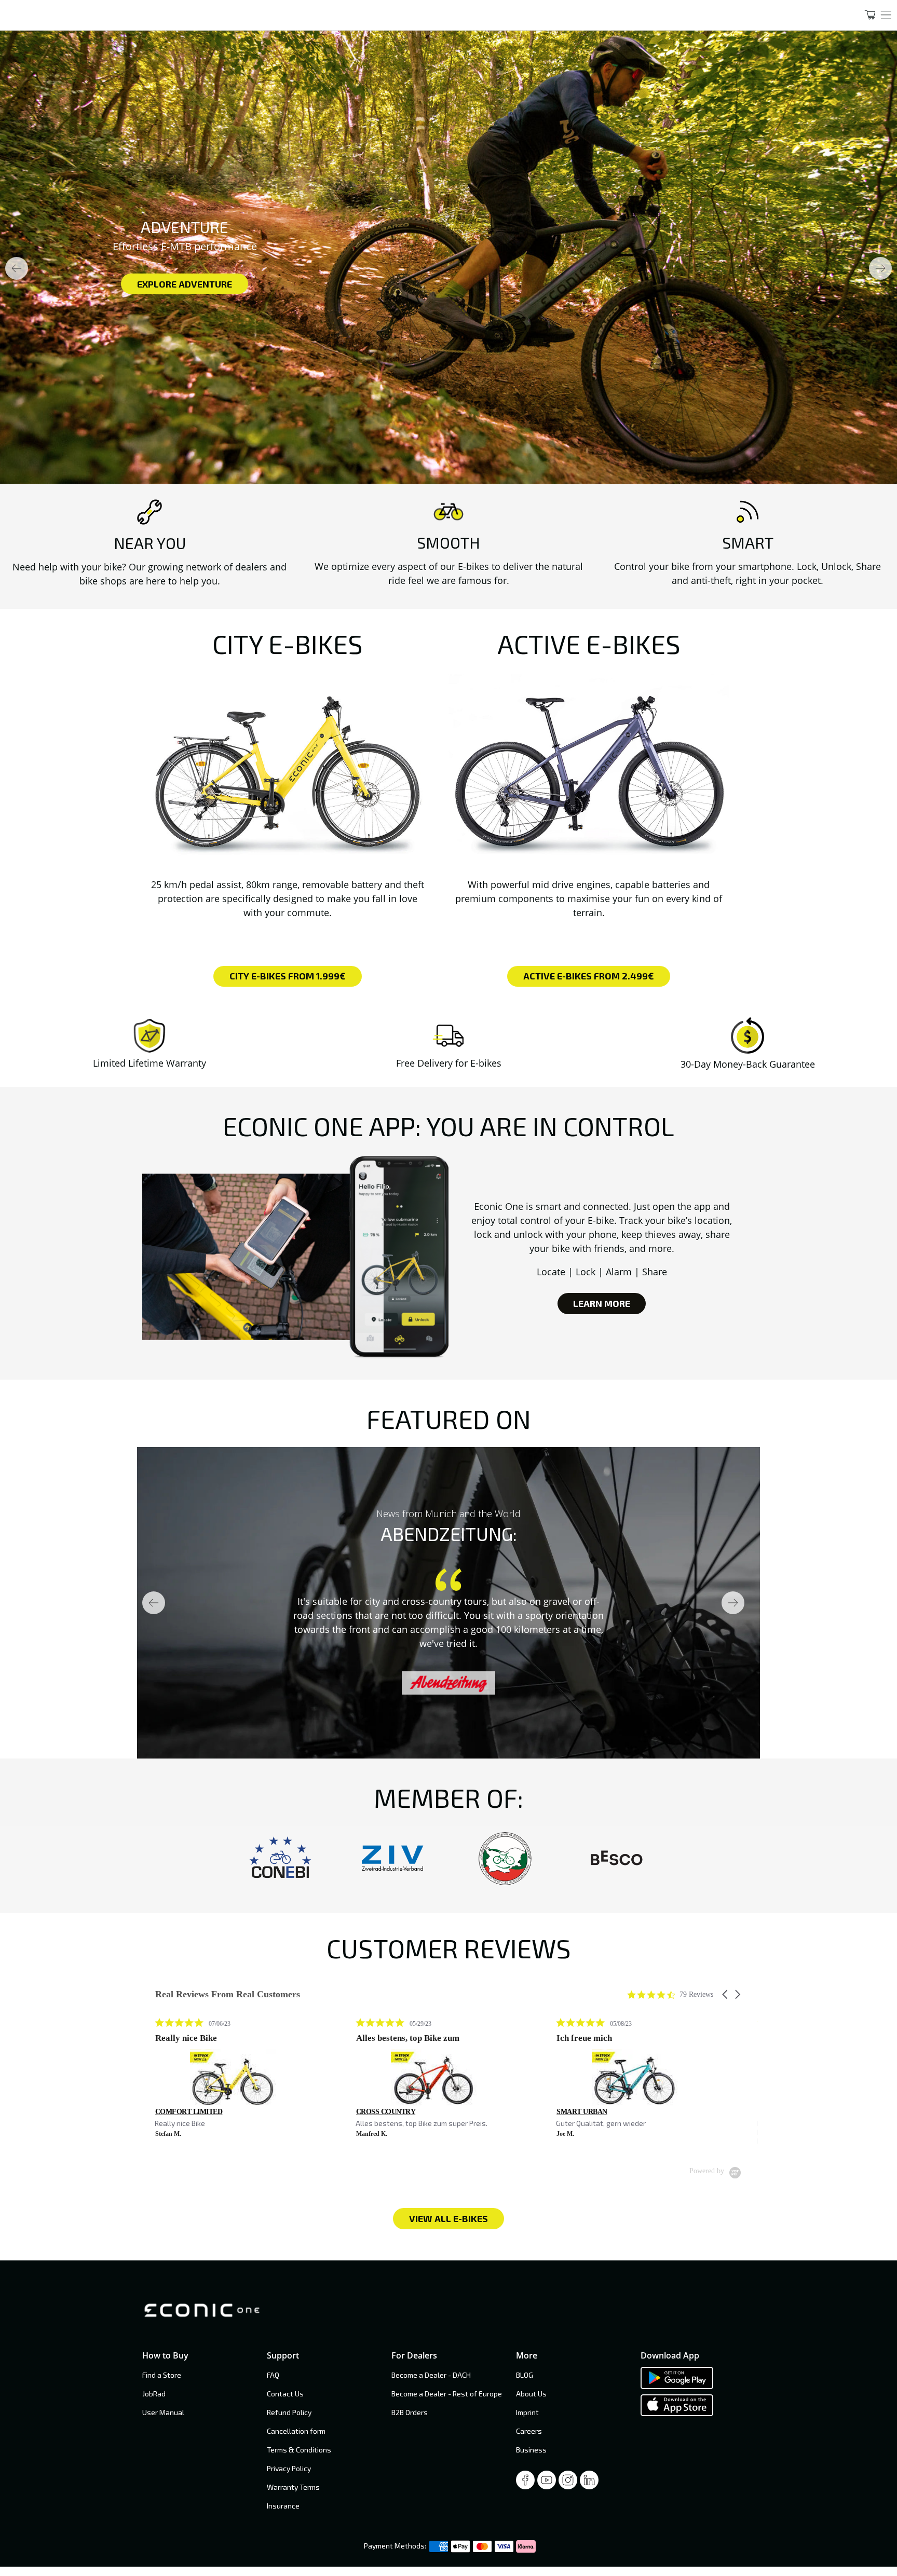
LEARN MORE (602, 1303)
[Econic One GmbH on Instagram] (568, 2483)
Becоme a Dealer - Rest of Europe (447, 2394)
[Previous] (17, 268)
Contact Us (285, 2394)
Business (531, 2450)
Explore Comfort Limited (294, 283)
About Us (531, 2394)
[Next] (880, 268)
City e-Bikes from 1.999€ (288, 976)
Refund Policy (289, 2412)
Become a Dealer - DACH (431, 2375)
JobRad (154, 2394)
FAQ (273, 2375)
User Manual (163, 2412)
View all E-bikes (448, 2218)
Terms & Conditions (299, 2450)
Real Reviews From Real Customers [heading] (228, 1994)
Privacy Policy (289, 2468)
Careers (529, 2431)
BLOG (525, 2375)
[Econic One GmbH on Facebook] (525, 2483)
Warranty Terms (293, 2487)
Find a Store (162, 2375)
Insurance (283, 2506)
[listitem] (233, 2078)
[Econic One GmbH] (422, 15)
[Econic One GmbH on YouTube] (547, 2483)
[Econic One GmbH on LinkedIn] (589, 2483)
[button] (726, 1994)
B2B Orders (410, 2412)
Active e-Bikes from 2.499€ (589, 976)
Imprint (527, 2412)
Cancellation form (296, 2431)
